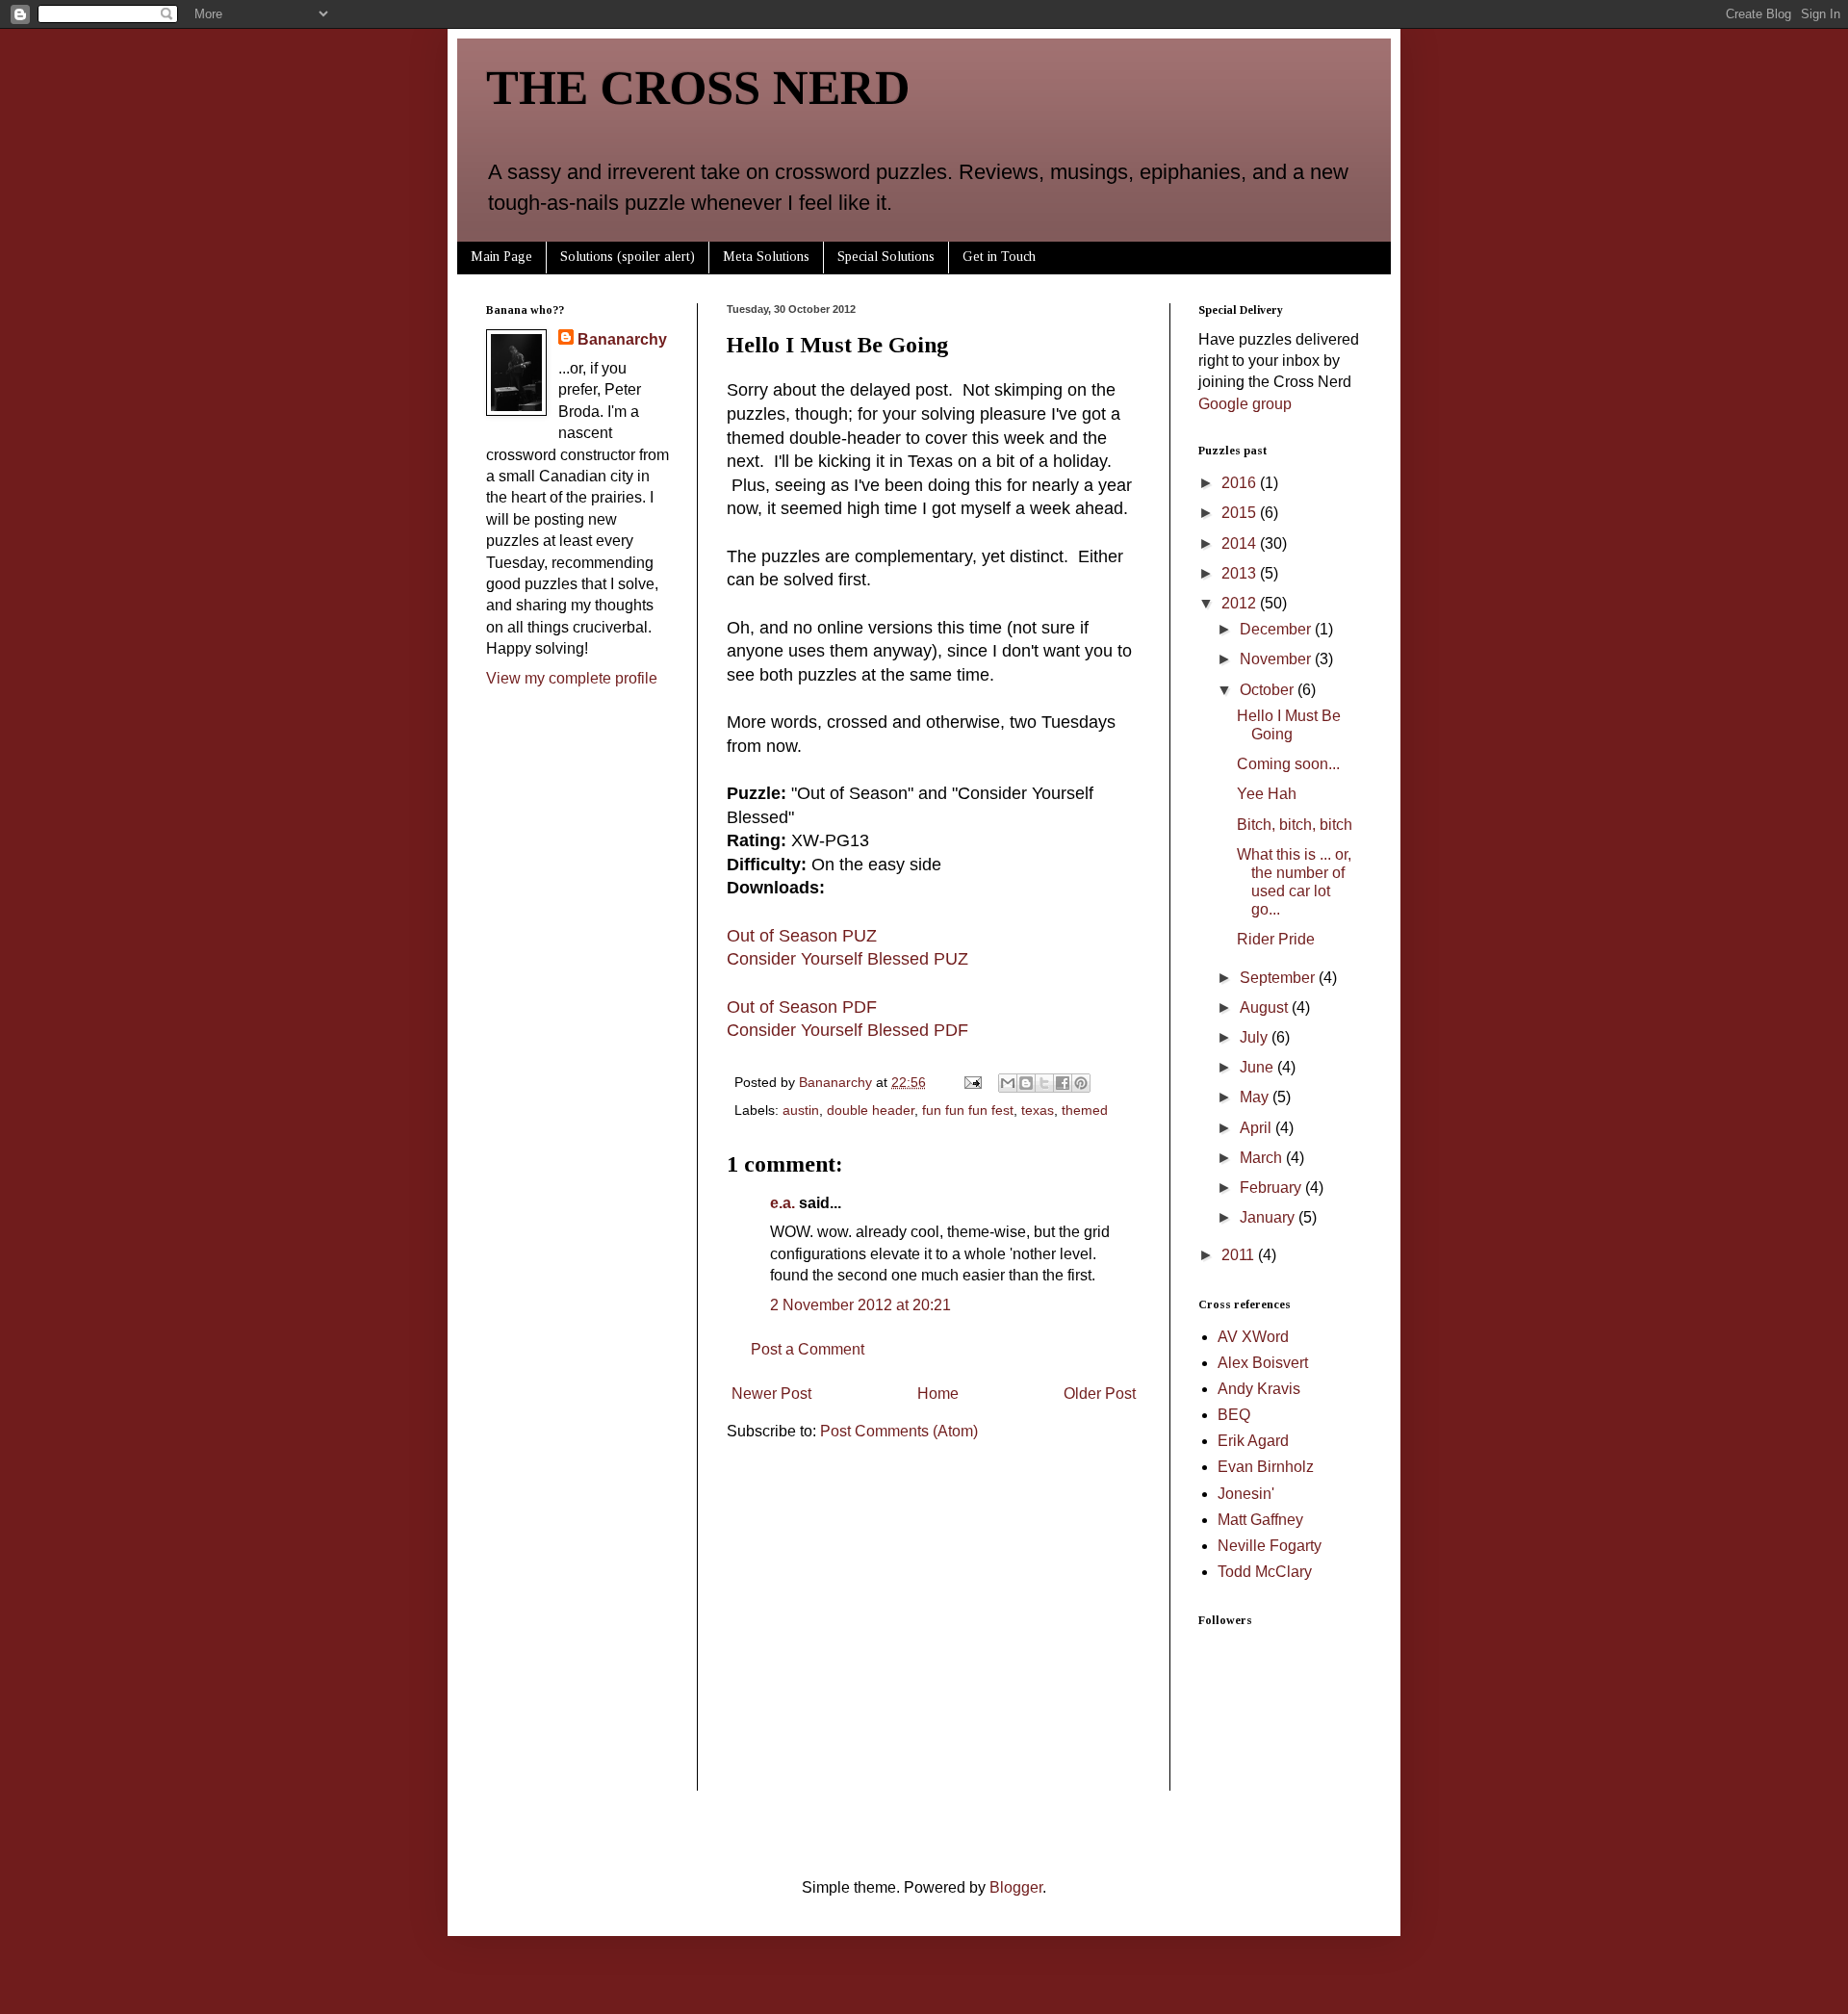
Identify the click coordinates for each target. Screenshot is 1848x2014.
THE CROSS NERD (698, 88)
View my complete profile (572, 678)
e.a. (783, 1203)
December (1277, 629)
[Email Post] (972, 1082)
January (1269, 1217)
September (1279, 978)
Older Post (1100, 1394)
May (1256, 1097)
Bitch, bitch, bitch (1295, 825)
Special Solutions (886, 257)
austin (801, 1110)
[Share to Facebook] (1063, 1083)
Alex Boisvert (1263, 1363)
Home (938, 1394)
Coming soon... (1288, 764)
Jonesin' (1246, 1494)
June (1258, 1067)
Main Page (501, 257)
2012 (1241, 603)
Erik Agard (1253, 1441)
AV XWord (1253, 1337)
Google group (1245, 404)
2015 (1241, 513)
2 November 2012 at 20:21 (860, 1305)
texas (1038, 1110)
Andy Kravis (1259, 1389)
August (1266, 1007)
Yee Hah (1267, 794)
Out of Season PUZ (802, 936)
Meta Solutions (766, 257)
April (1258, 1128)
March (1263, 1158)
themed (1085, 1110)
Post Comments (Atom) (899, 1431)
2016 (1241, 483)
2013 (1241, 573)
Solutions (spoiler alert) (628, 257)
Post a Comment (808, 1349)
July (1256, 1037)
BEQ (1234, 1415)
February (1272, 1188)
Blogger (1016, 1887)
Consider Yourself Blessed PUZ (847, 959)
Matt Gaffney (1260, 1520)
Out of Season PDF (802, 1007)
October (1269, 690)
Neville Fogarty (1270, 1546)
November (1277, 659)
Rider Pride (1276, 939)
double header (871, 1110)
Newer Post (771, 1394)
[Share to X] (1044, 1083)
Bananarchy (622, 339)
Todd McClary (1265, 1572)
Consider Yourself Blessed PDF (847, 1030)
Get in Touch (999, 257)
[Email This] (1008, 1083)
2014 (1241, 543)
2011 (1240, 1255)
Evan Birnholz (1266, 1467)
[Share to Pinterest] (1081, 1083)
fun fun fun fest (968, 1110)
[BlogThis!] (1026, 1083)
